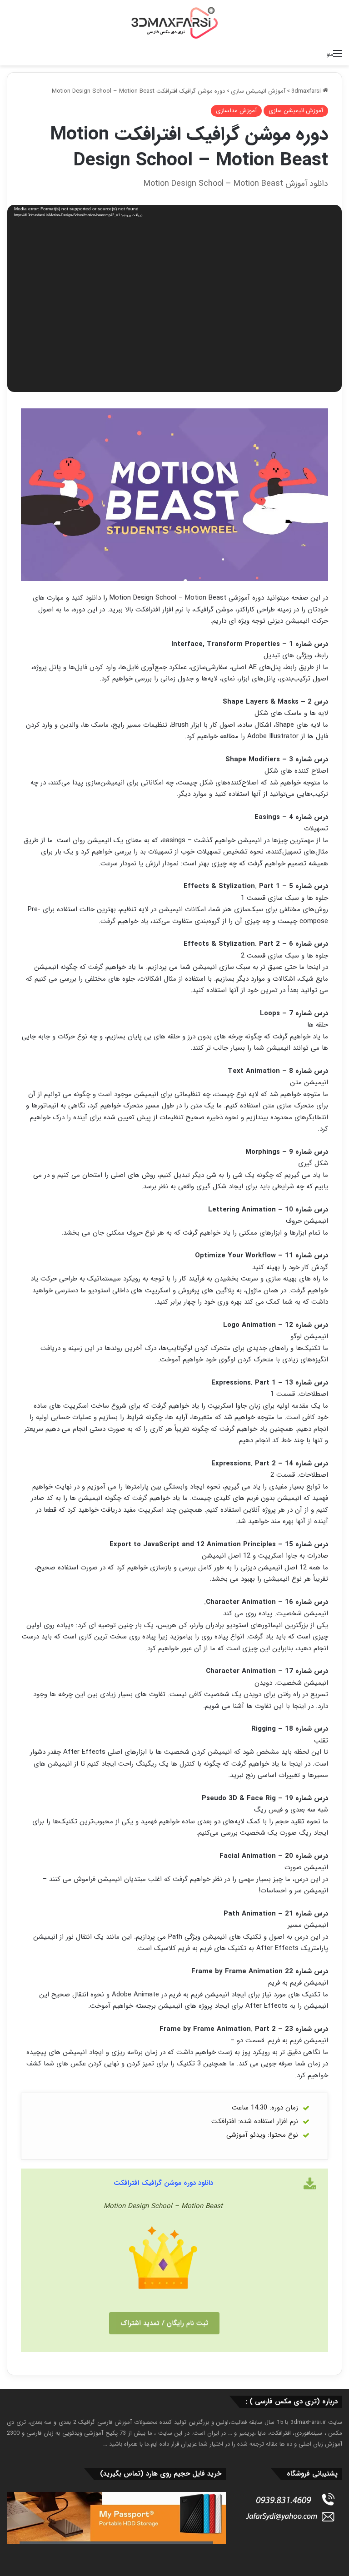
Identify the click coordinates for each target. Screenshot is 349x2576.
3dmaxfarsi (307, 91)
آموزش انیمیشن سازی (258, 91)
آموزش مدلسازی (236, 111)
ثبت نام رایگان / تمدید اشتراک (164, 2323)
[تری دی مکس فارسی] (174, 22)
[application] (174, 300)
